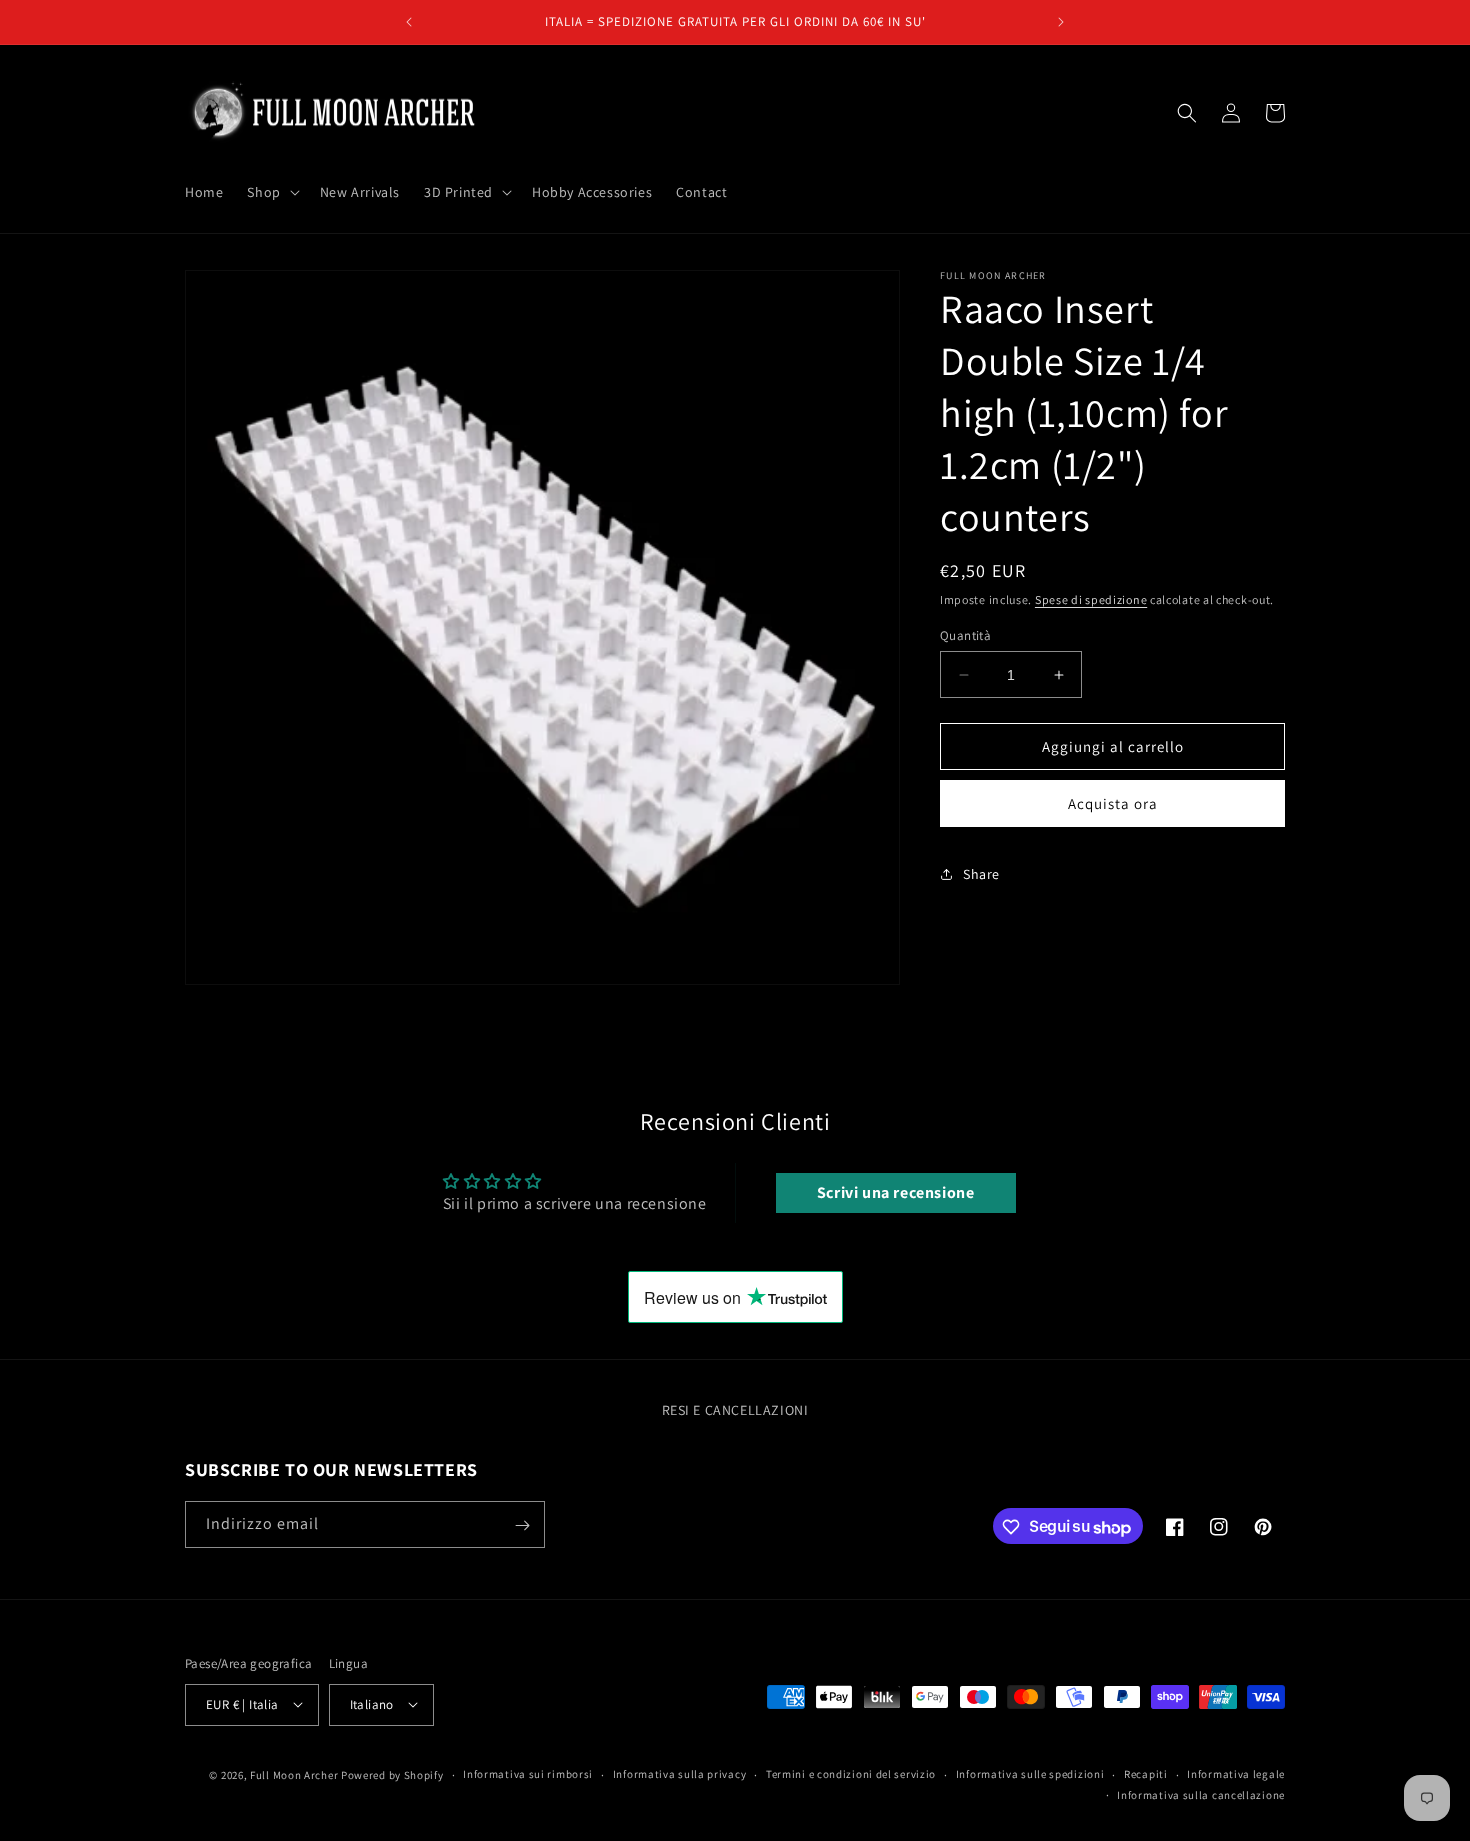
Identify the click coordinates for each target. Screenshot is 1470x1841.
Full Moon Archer (294, 1774)
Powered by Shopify (392, 1774)
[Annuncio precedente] (409, 22)
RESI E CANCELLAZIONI (735, 1410)
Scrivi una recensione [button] (896, 1192)
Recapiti (1146, 1774)
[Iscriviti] (522, 1525)
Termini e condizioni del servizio (851, 1774)
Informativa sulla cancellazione (1201, 1794)
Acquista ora (1113, 803)
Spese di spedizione (1091, 599)
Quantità (965, 635)
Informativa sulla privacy (680, 1774)
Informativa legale (1236, 1774)
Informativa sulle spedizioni (1030, 1774)
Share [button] (981, 873)
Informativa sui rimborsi (528, 1774)
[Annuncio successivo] (1061, 22)
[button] (271, 192)
